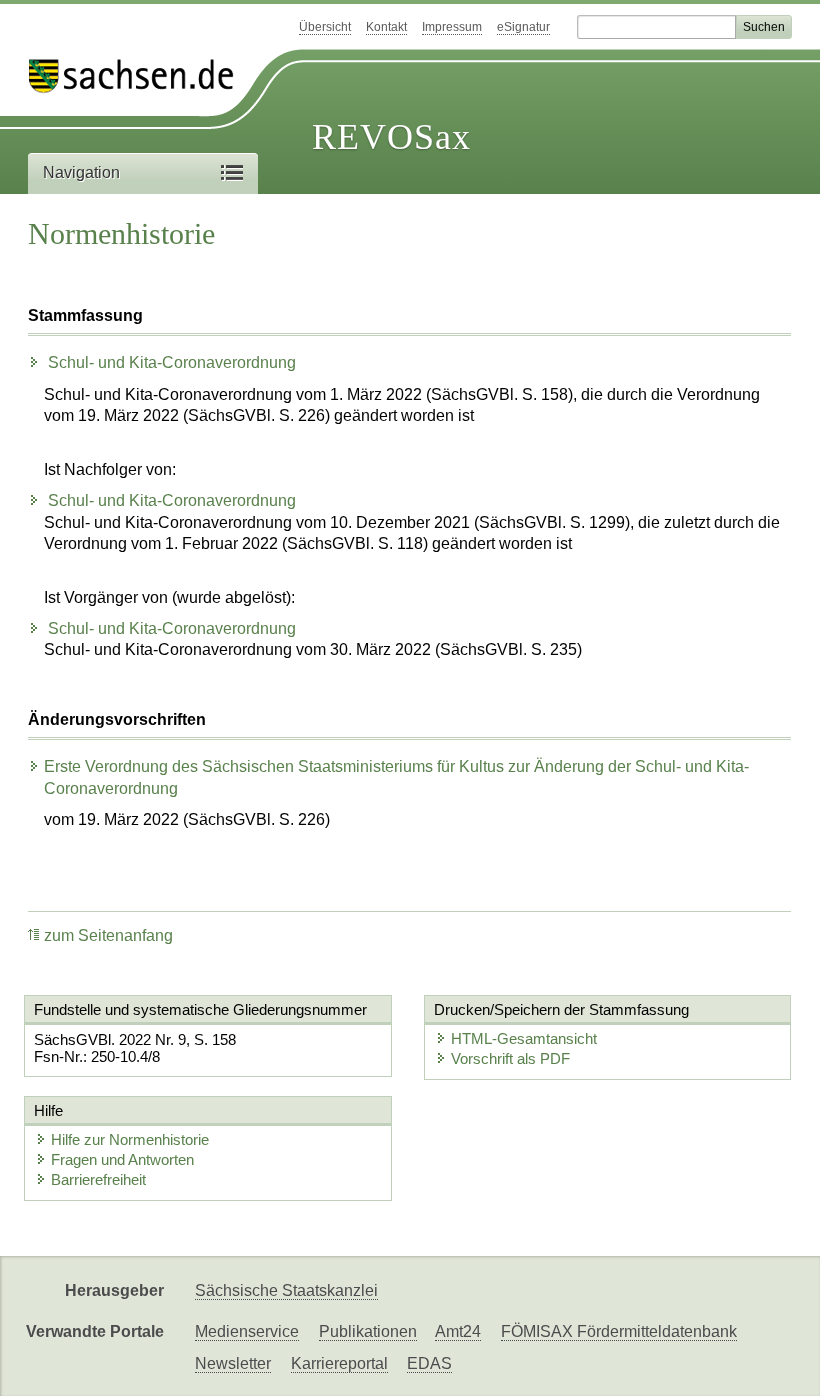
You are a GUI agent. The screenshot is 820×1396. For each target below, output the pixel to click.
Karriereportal (339, 1363)
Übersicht (325, 27)
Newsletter (233, 1363)
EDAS (429, 1363)
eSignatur (523, 27)
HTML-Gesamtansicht (524, 1038)
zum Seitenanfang (108, 935)
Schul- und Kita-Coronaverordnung (170, 362)
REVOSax (391, 137)
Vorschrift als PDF (510, 1058)
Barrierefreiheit (98, 1179)
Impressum (452, 27)
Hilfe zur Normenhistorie (130, 1139)
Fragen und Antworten (122, 1159)
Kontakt (386, 27)
